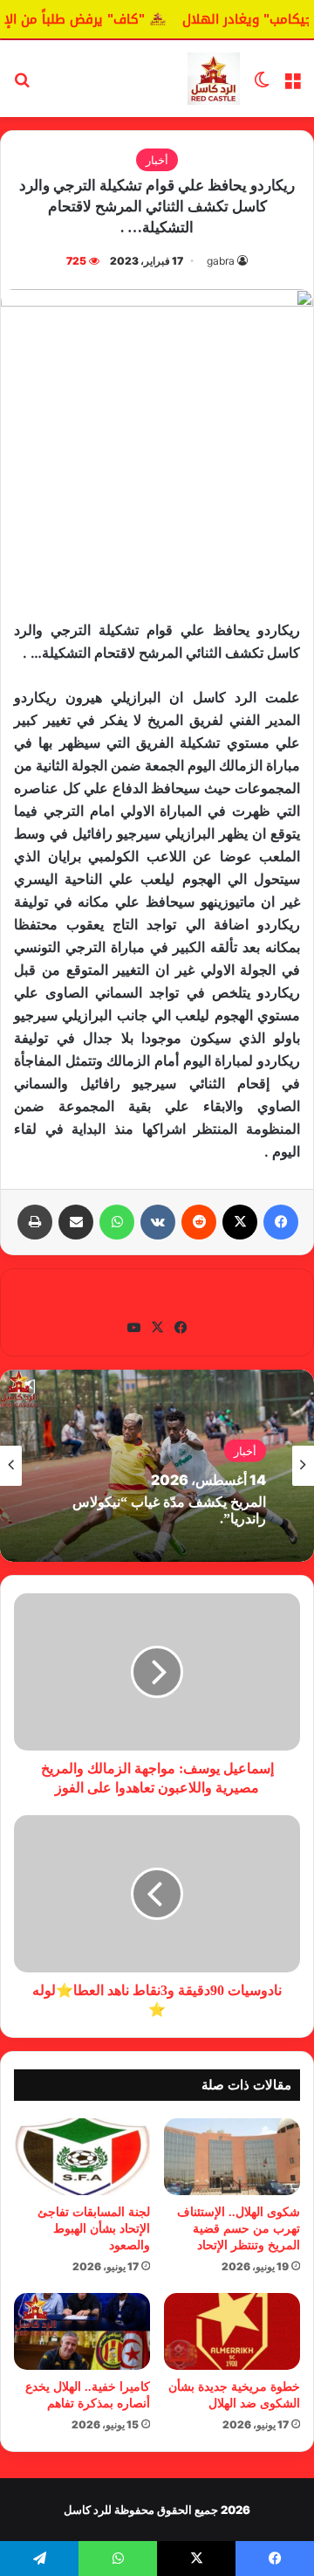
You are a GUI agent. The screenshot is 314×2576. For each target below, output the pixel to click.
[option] (157, 1466)
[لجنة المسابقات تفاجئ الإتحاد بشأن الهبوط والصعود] (82, 2157)
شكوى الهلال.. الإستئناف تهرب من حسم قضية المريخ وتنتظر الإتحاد (239, 2229)
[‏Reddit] (199, 1222)
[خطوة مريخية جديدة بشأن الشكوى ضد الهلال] (232, 2331)
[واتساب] (117, 1222)
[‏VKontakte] (158, 1222)
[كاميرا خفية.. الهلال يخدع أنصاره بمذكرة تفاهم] (82, 2331)
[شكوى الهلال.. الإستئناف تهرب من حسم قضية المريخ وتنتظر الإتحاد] (232, 2157)
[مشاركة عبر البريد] (76, 1222)
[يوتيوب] (133, 1328)
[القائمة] (292, 85)
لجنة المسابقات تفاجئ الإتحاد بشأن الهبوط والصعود (94, 2229)
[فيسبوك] (281, 1222)
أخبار (157, 160)
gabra (221, 261)
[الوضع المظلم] (262, 85)
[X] (240, 1222)
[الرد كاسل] (214, 79)
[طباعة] (35, 1222)
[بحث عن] (22, 85)
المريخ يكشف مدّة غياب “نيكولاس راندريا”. (169, 1510)
